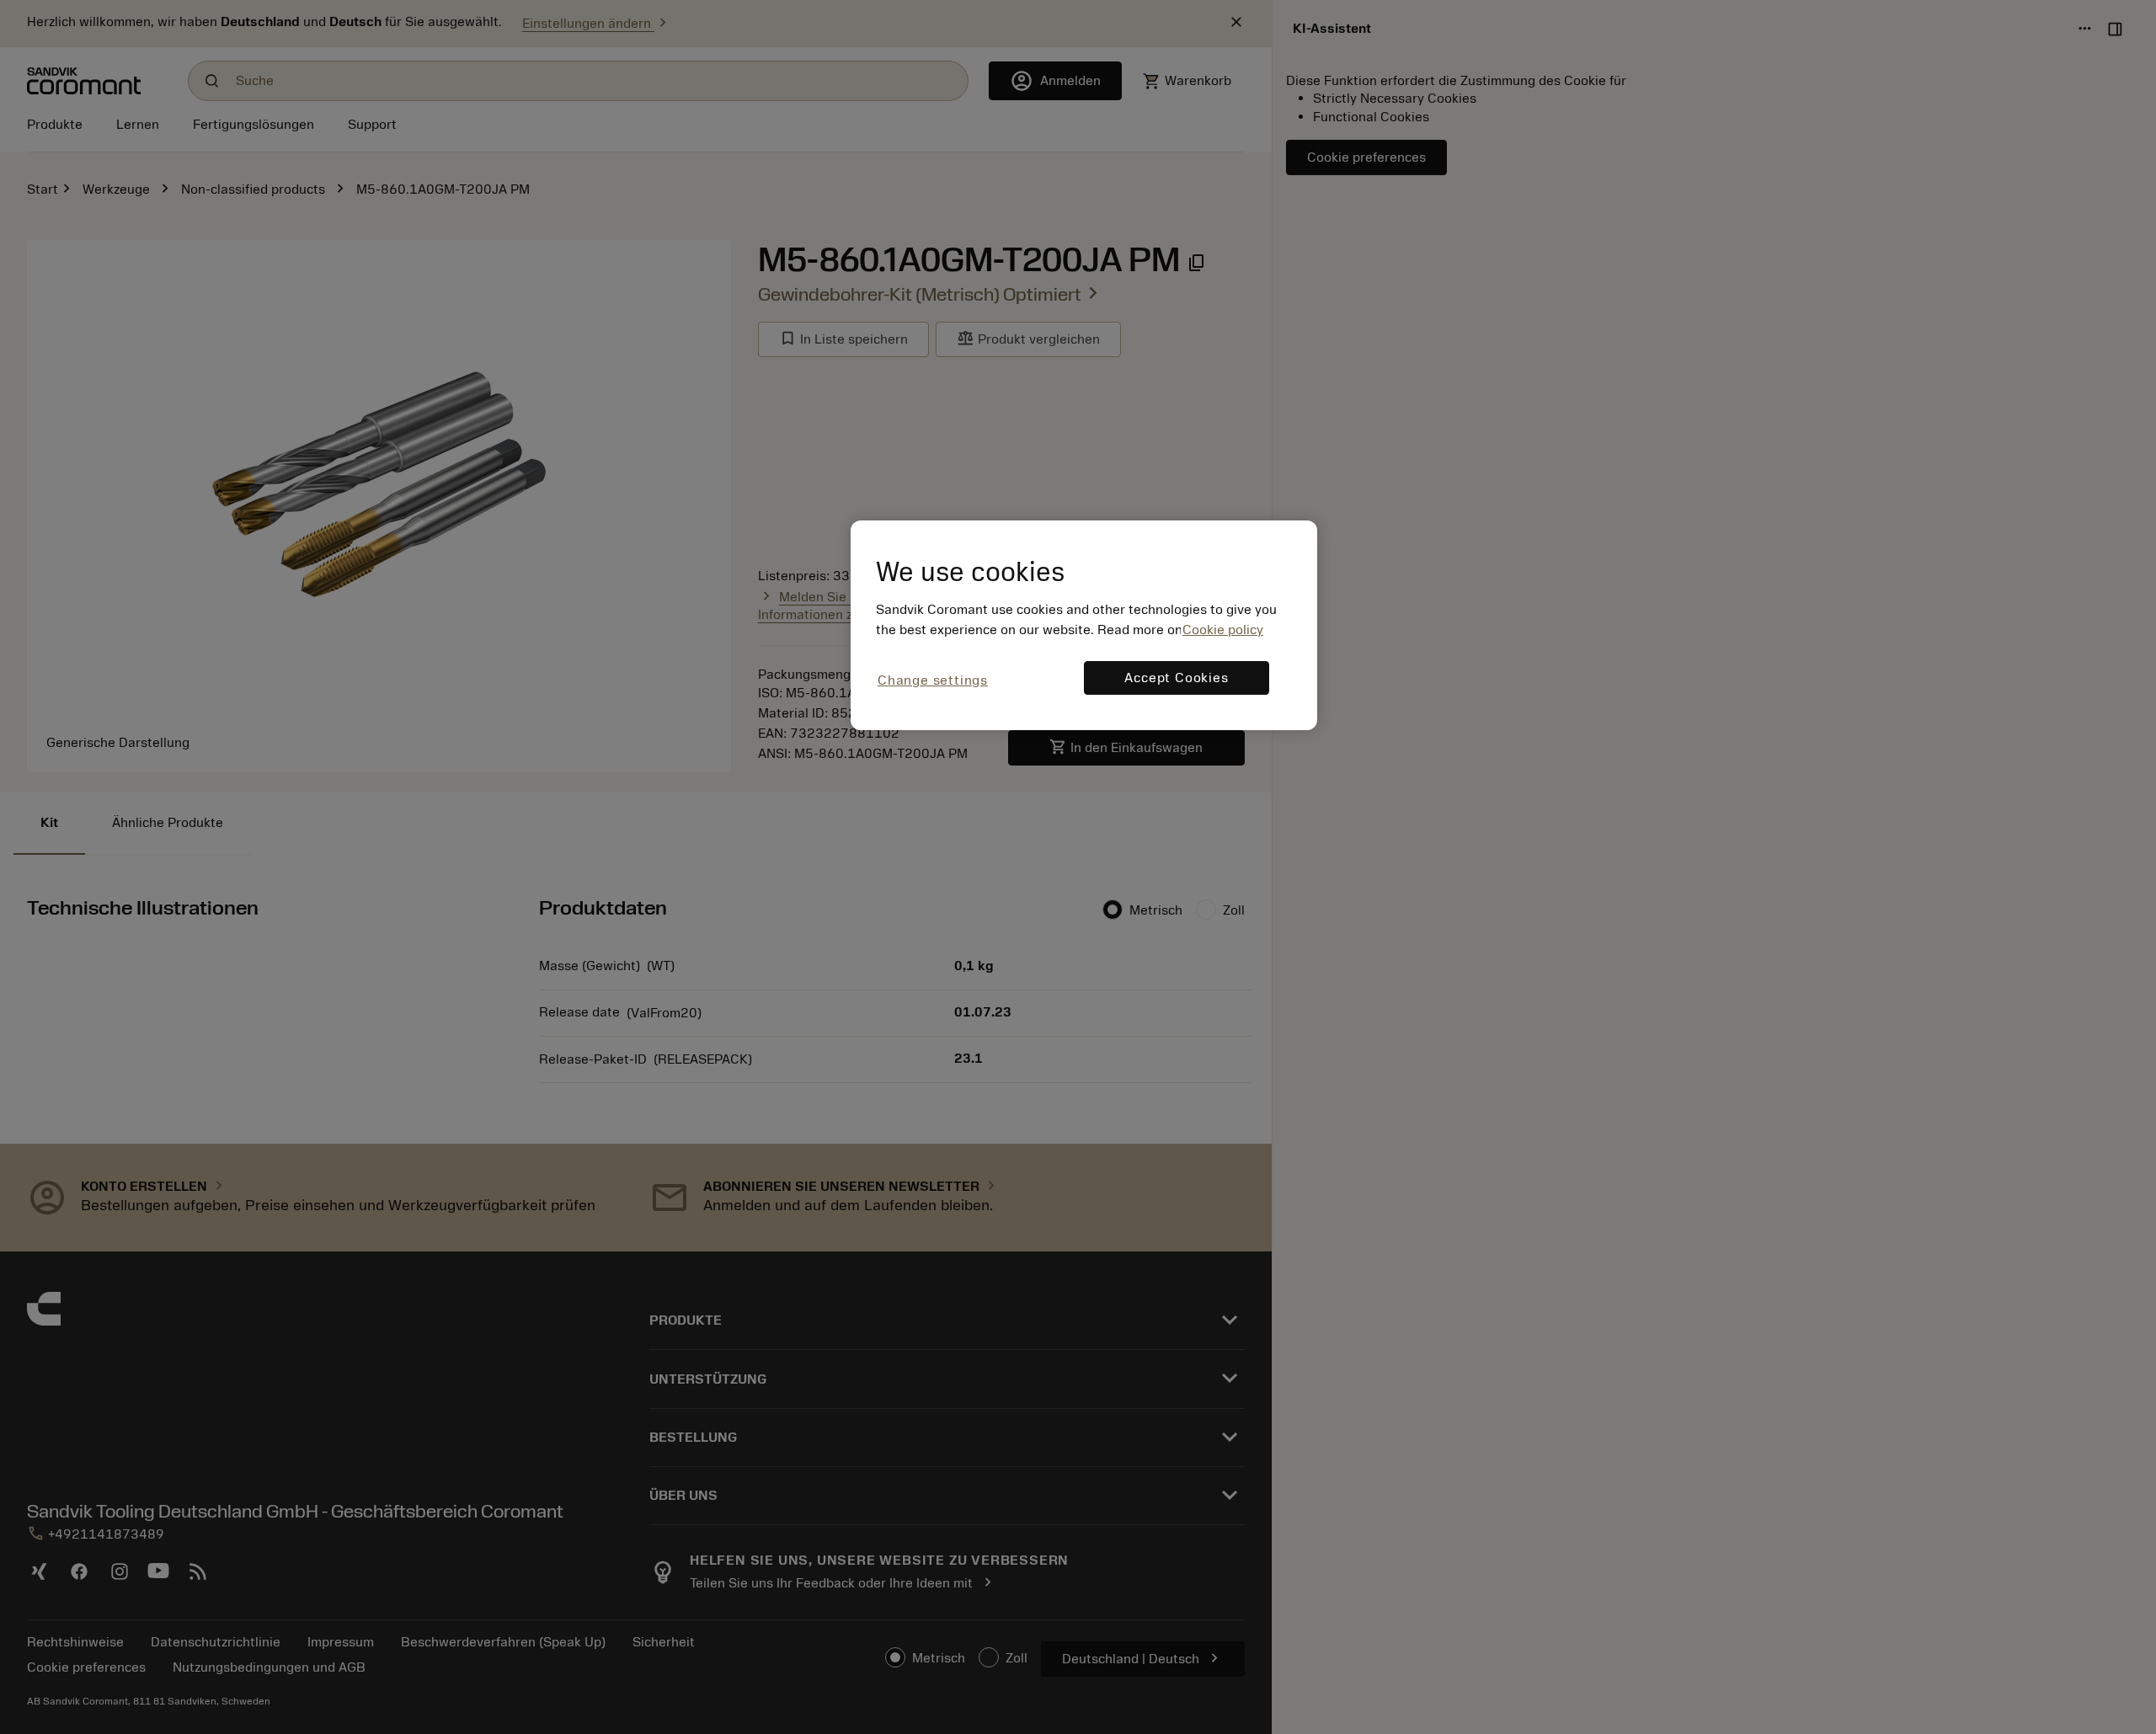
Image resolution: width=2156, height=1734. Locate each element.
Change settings (933, 680)
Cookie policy (1223, 630)
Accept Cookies (1176, 678)
